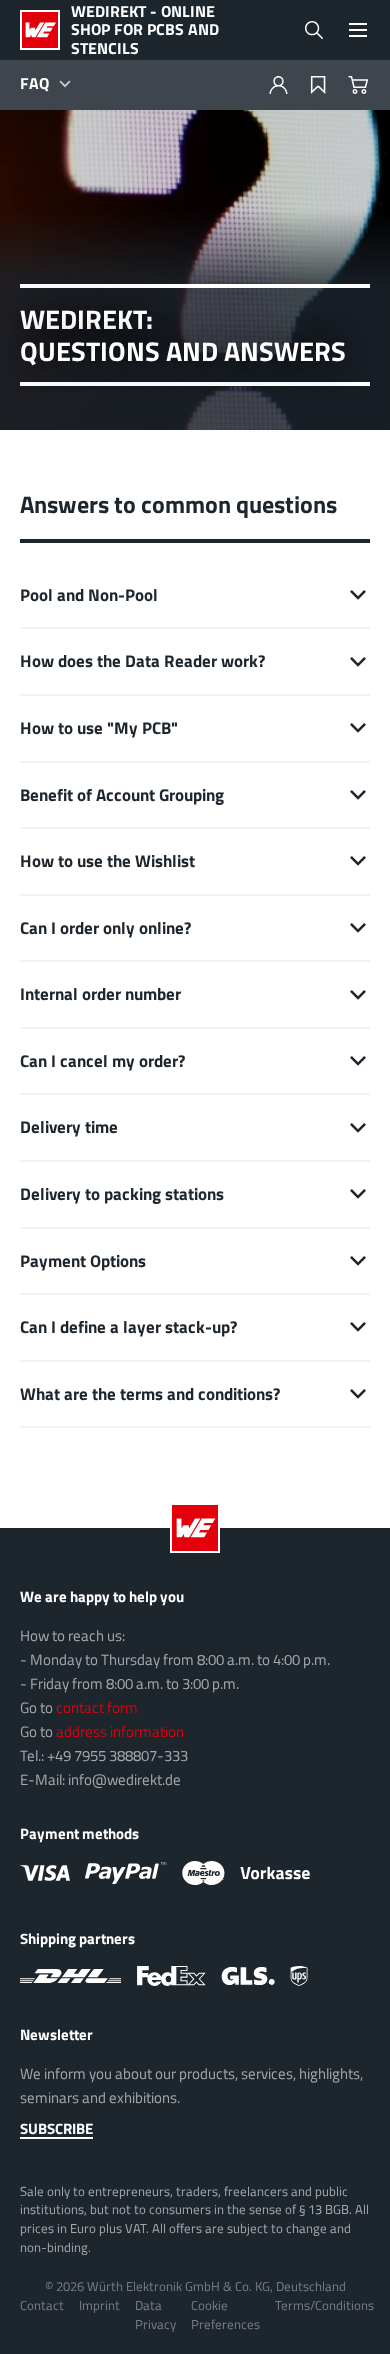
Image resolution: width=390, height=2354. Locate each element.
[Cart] (358, 85)
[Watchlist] (318, 85)
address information (120, 1731)
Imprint (99, 2305)
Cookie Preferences (225, 2314)
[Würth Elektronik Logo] (45, 30)
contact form (97, 1707)
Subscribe (56, 2129)
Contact (42, 2305)
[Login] (278, 85)
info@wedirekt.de (124, 1779)
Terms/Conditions (324, 2305)
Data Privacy (155, 2314)
